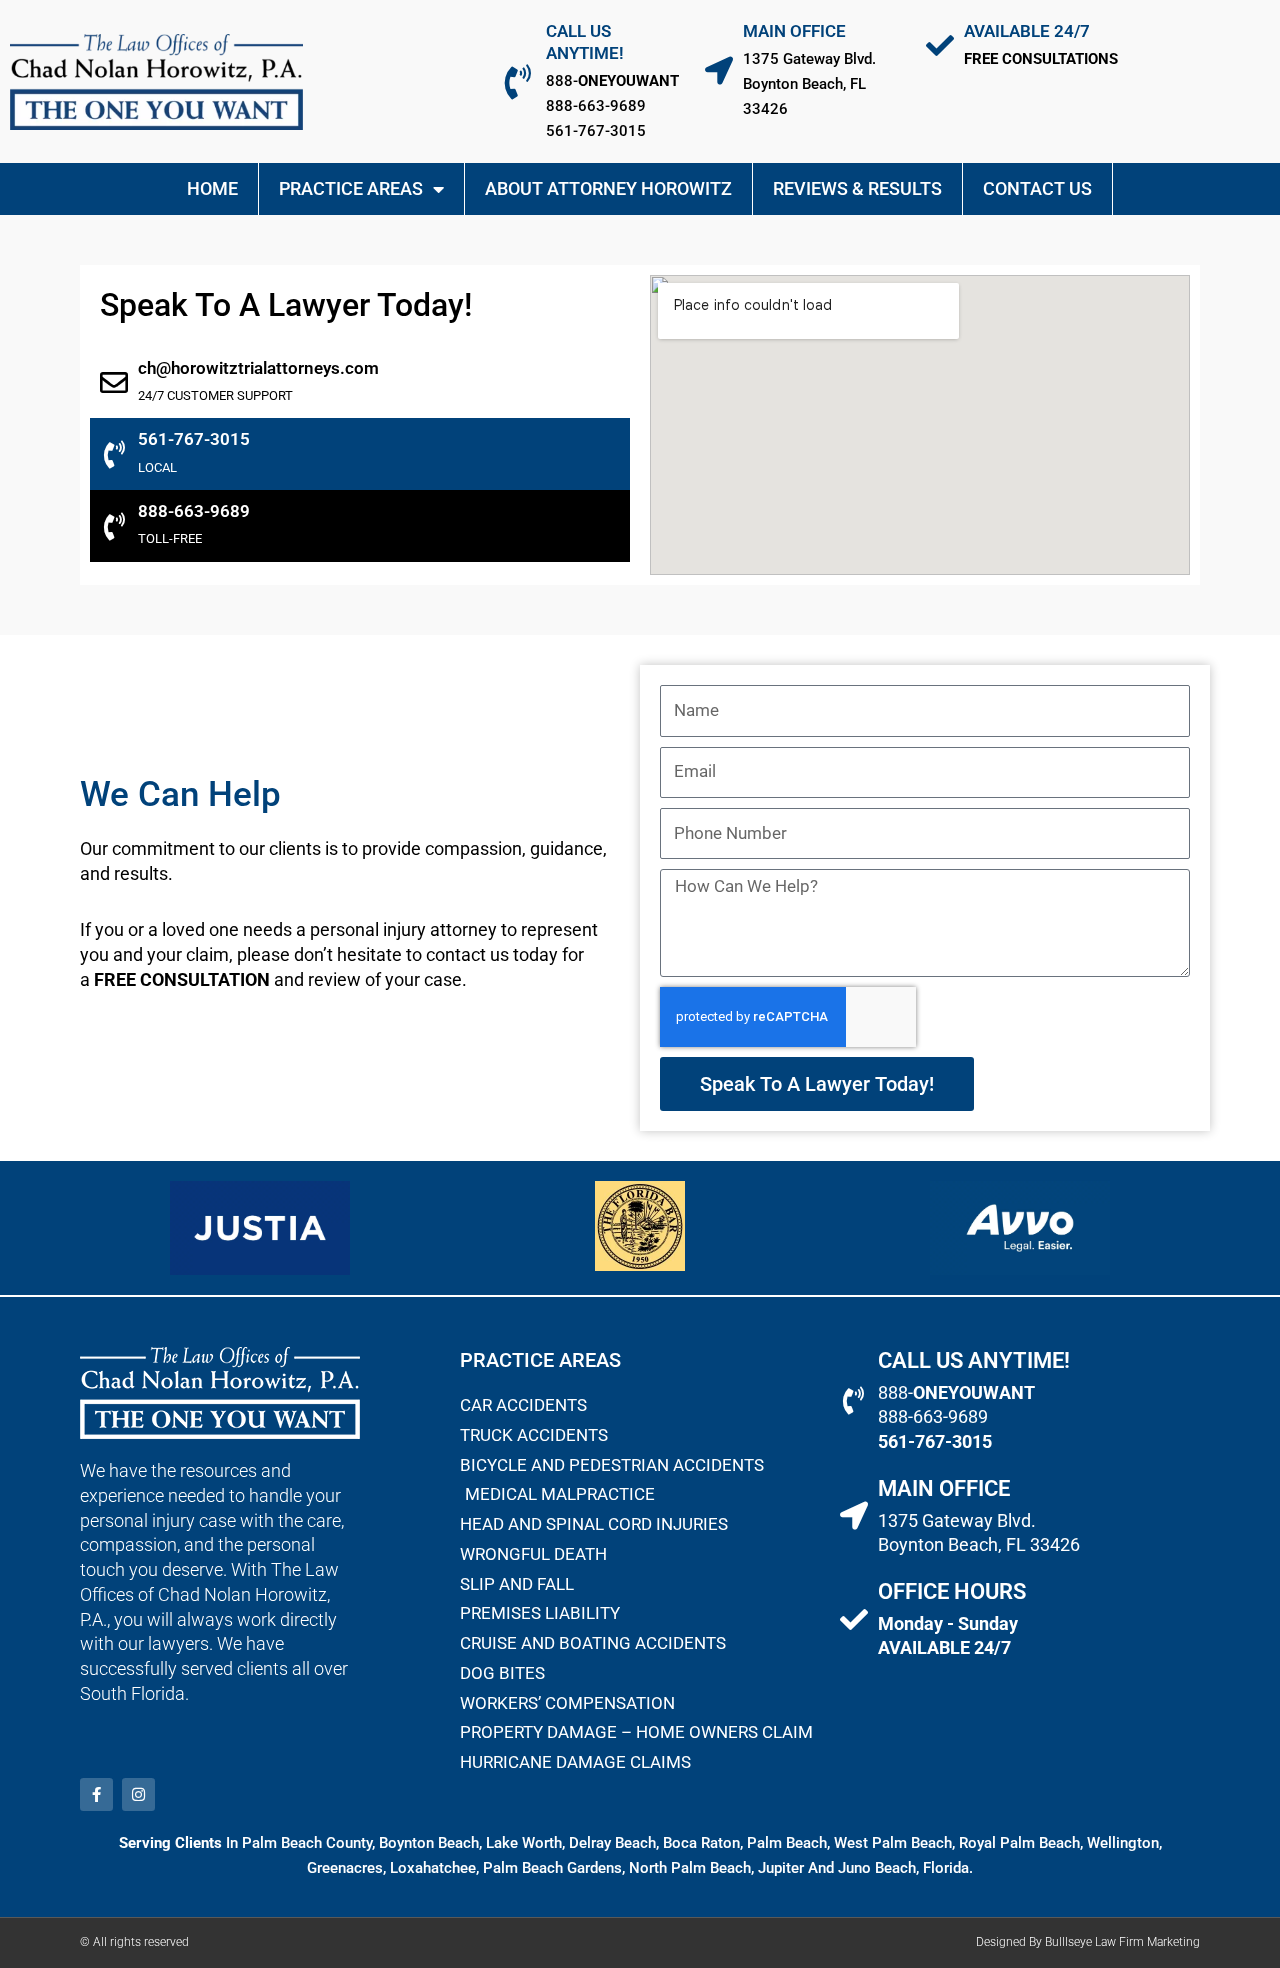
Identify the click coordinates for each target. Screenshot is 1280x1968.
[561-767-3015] (114, 455)
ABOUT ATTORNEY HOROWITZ (608, 188)
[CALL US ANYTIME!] (518, 81)
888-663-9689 (194, 512)
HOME (212, 188)
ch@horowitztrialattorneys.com (258, 368)
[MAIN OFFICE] (719, 71)
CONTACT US (1037, 188)
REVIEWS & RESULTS (857, 188)
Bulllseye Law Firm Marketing (1122, 1942)
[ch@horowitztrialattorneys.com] (114, 383)
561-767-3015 (194, 440)
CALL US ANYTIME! (974, 1360)
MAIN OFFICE (794, 31)
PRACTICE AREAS (351, 188)
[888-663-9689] (114, 527)
